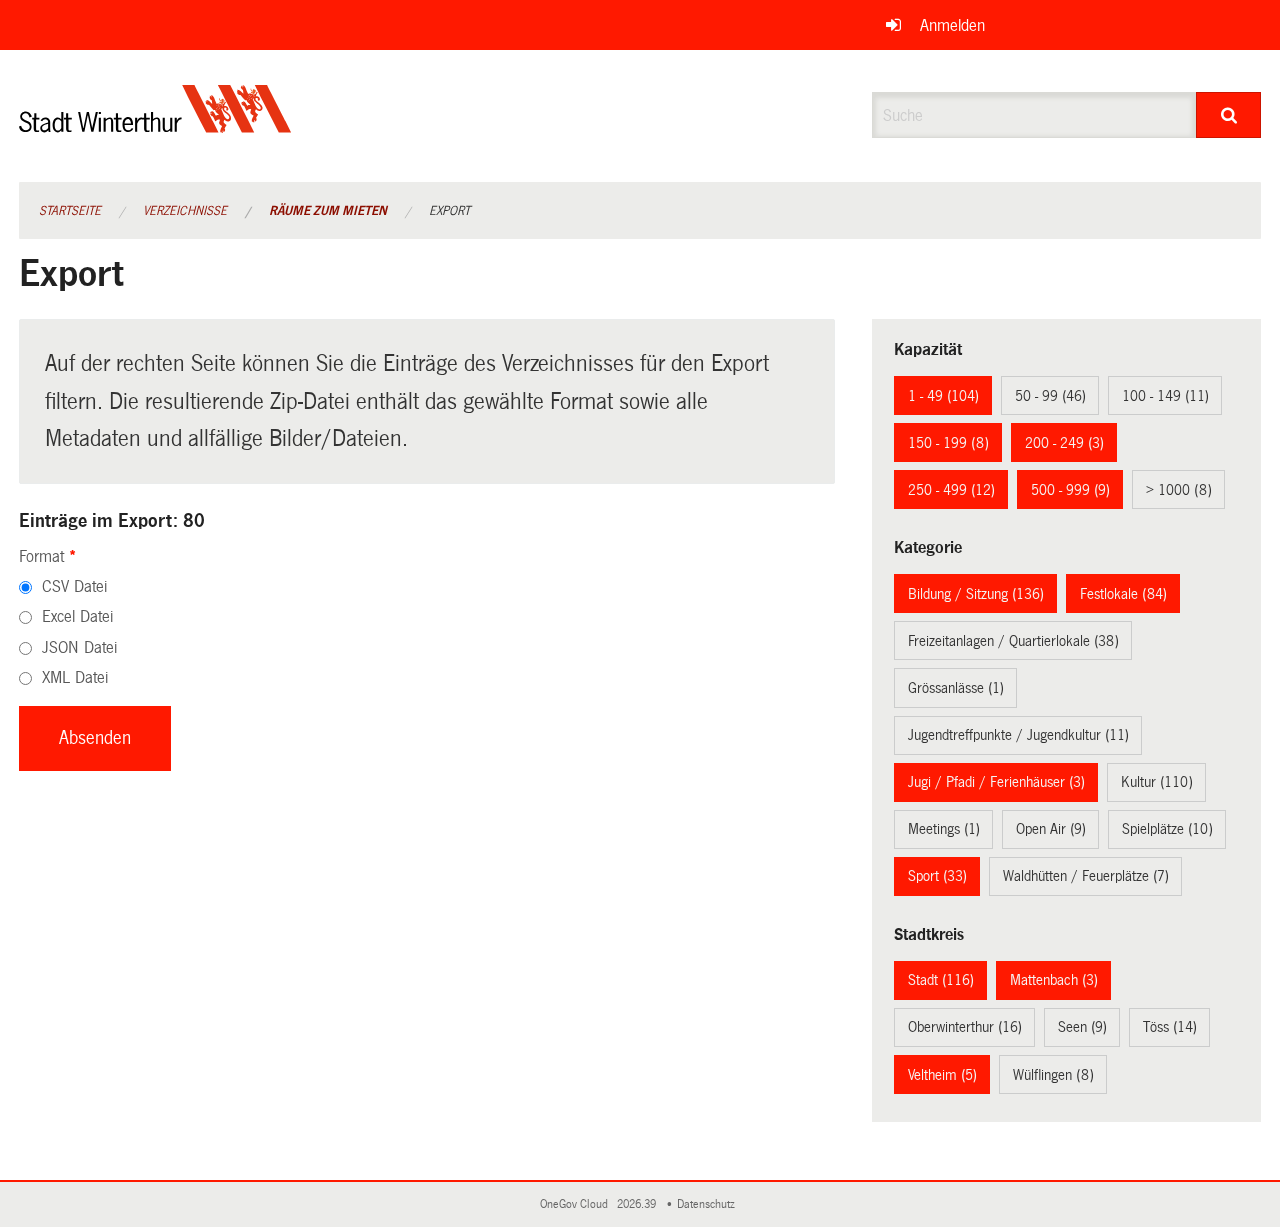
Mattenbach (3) (1054, 980)
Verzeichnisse (185, 211)
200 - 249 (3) (1064, 443)
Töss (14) (1170, 1027)
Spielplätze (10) (1167, 829)
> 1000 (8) (1179, 490)
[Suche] (1228, 115)
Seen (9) (1082, 1027)
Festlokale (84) (1123, 594)
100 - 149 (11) (1165, 396)
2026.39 (638, 1204)
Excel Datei (77, 616)
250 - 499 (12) (951, 490)
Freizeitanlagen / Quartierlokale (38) (1013, 641)
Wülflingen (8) (1053, 1075)
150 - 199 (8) (948, 443)
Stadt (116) (941, 980)
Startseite (70, 211)
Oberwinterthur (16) (965, 1027)
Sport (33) (937, 876)
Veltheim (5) (942, 1075)
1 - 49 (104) (943, 396)
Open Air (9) (1051, 829)
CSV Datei (74, 586)
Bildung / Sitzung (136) (976, 594)
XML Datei (75, 677)
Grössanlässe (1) (956, 688)
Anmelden (952, 25)
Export (449, 211)
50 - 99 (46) (1050, 396)
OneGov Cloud (577, 1204)
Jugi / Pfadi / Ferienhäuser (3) (996, 782)
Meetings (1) (944, 829)
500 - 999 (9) (1070, 490)
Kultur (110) (1157, 782)
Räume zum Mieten (328, 211)
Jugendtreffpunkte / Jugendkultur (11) (1018, 735)
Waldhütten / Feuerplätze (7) (1086, 876)
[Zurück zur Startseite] (155, 125)
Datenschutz (709, 1204)
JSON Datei (79, 647)
